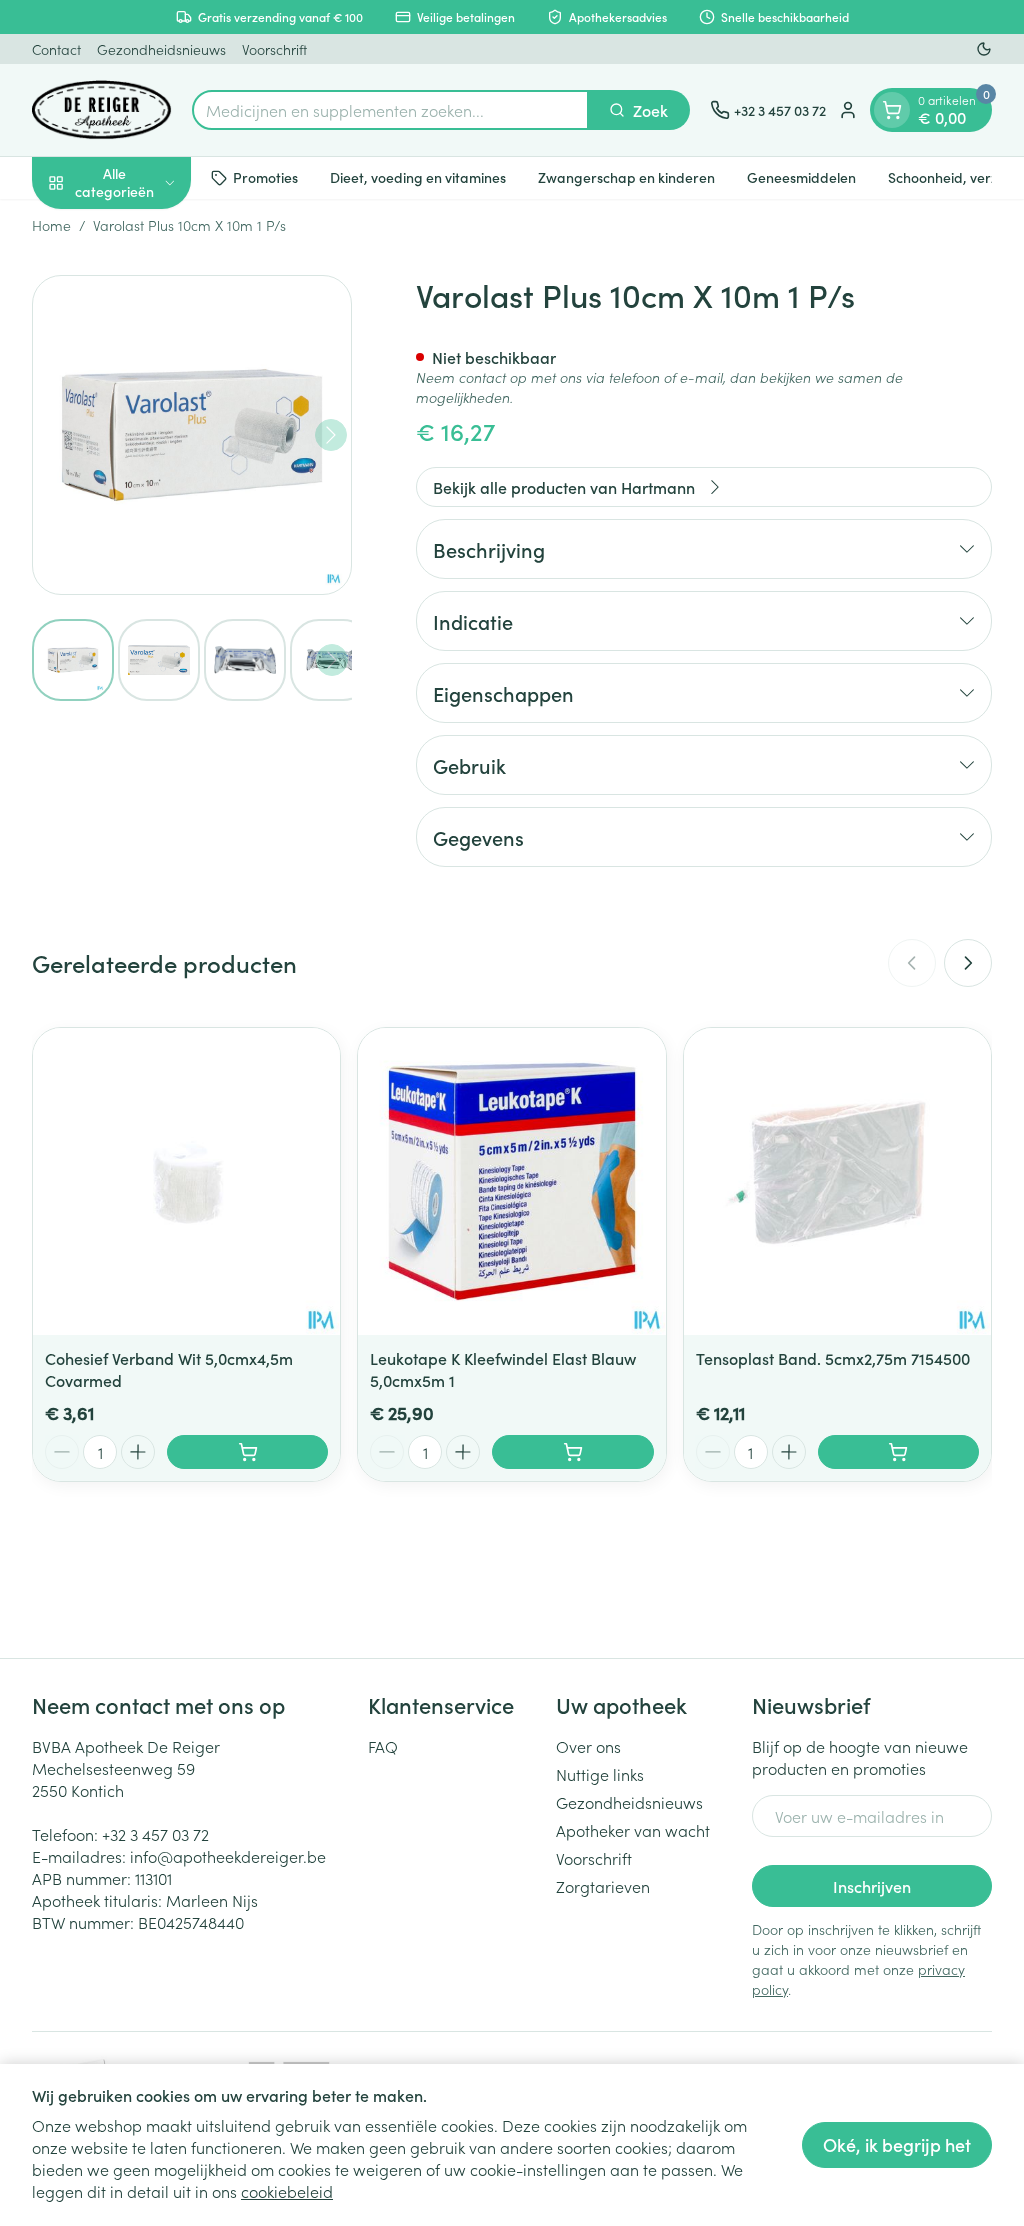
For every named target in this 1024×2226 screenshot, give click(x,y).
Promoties (265, 177)
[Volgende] (331, 435)
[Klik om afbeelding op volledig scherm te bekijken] (192, 435)
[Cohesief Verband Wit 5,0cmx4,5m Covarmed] (186, 1181)
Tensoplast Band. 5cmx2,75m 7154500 (833, 1358)
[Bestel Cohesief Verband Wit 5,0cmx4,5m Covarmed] (247, 1452)
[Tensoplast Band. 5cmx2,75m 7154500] (837, 1181)
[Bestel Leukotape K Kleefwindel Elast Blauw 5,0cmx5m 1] (572, 1452)
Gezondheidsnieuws (161, 49)
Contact (56, 49)
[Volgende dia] (968, 963)
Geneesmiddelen (801, 177)
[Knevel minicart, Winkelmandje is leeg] (892, 110)
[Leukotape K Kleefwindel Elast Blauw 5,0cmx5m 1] (511, 1181)
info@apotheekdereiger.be (228, 1856)
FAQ (383, 1746)
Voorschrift (274, 49)
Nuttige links (600, 1774)
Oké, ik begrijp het (897, 2144)
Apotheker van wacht (633, 1830)
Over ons (588, 1746)
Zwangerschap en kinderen (626, 177)
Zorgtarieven (603, 1886)
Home (51, 225)
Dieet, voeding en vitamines (418, 177)
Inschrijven (872, 1886)
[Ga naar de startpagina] (102, 110)
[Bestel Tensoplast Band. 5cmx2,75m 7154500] (898, 1452)
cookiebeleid (287, 2191)
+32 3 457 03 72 (155, 1834)
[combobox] (390, 110)
